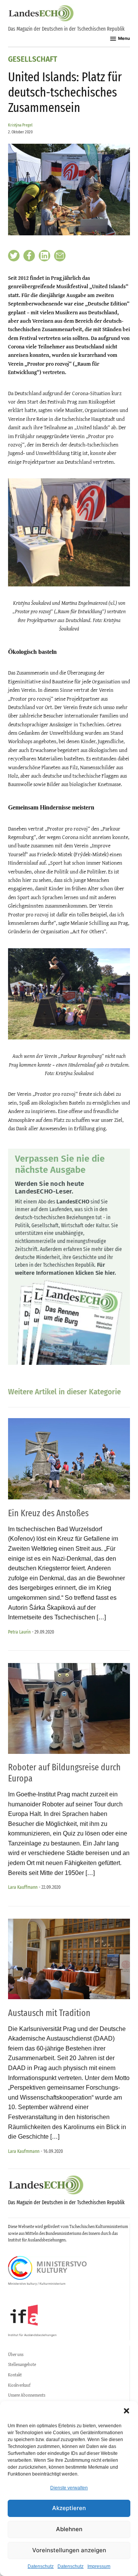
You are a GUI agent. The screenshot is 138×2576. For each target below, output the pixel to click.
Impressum (99, 2566)
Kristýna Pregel (20, 125)
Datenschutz (41, 2566)
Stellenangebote (22, 2364)
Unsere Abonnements (27, 2395)
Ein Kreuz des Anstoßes (48, 1513)
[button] (127, 2411)
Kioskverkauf (19, 2385)
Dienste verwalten (69, 2488)
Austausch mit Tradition (49, 2013)
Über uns (16, 2354)
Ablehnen (69, 2529)
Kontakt (15, 2375)
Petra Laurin (19, 1632)
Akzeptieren (69, 2508)
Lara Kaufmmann (24, 2151)
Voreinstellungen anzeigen (69, 2550)
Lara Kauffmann (23, 1887)
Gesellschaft (33, 60)
